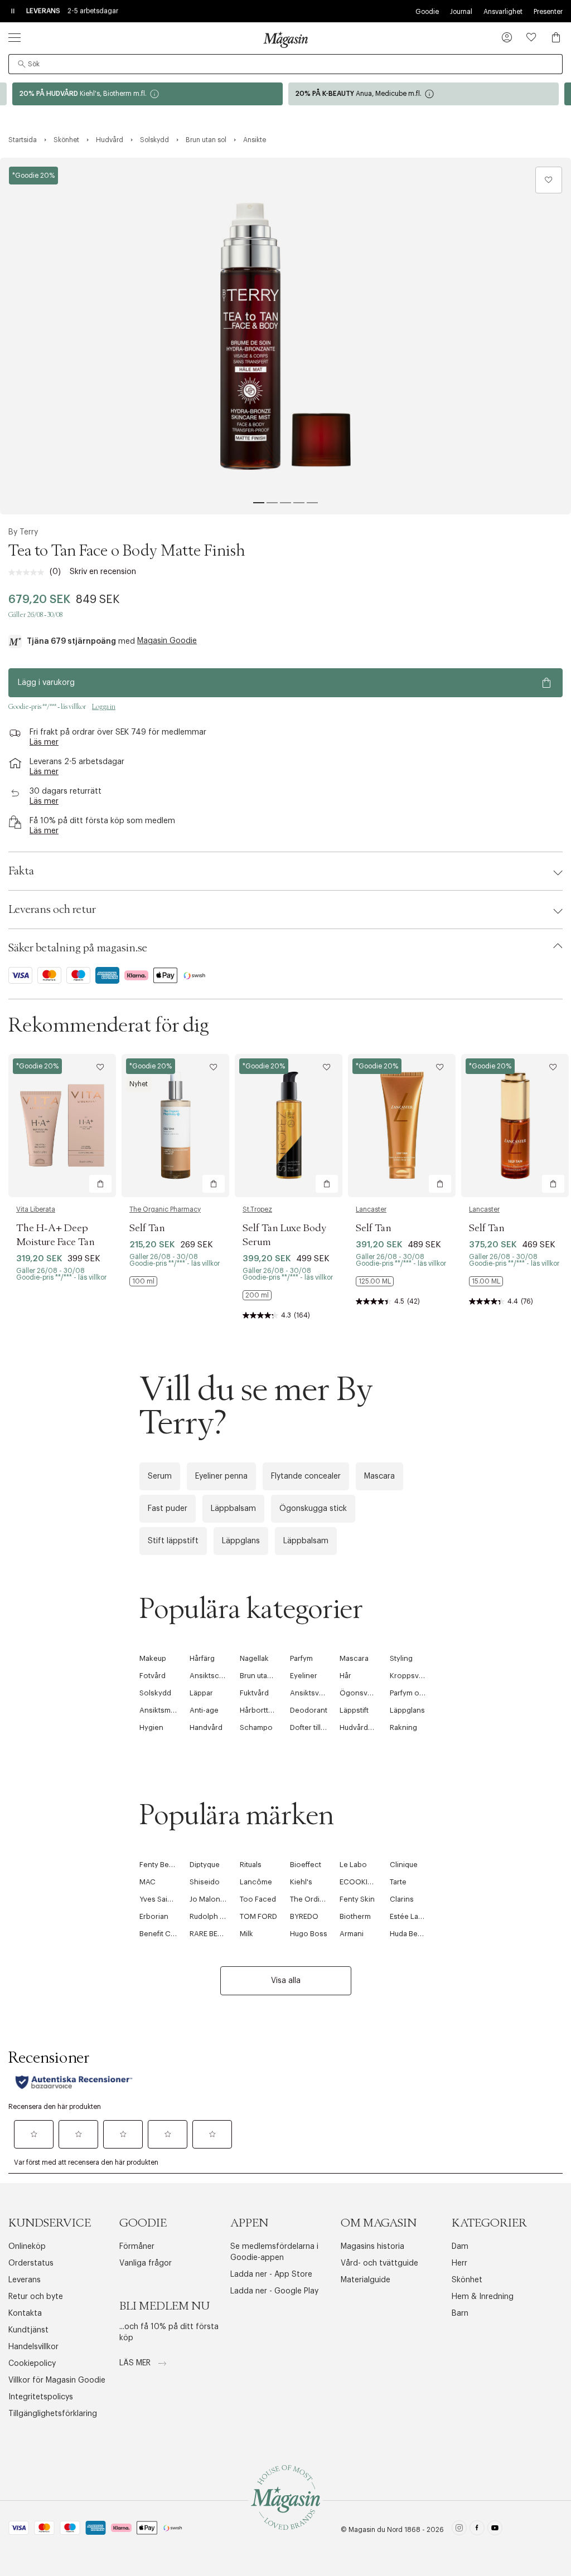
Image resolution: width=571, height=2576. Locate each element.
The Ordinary (312, 1899)
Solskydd (155, 1693)
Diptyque (205, 1865)
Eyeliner (304, 1676)
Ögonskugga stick (313, 1509)
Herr (459, 2263)
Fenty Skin (357, 1899)
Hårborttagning (266, 1710)
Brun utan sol (262, 1676)
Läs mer (136, 2363)
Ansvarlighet (503, 12)
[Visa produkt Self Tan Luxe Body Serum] (289, 1126)
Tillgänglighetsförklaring (53, 2414)
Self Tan (147, 1228)
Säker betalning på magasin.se (78, 948)
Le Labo (353, 1865)
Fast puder (168, 1509)
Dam (460, 2247)
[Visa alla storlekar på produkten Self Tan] (143, 1281)
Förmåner (137, 2247)
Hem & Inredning (483, 2297)
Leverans (25, 2280)
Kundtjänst (28, 2330)
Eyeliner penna (221, 1476)
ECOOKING (359, 1882)
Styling (401, 1658)
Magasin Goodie (167, 641)
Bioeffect (306, 1865)
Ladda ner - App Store (271, 2274)
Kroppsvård (410, 1676)
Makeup (153, 1658)
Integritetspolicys (41, 2397)
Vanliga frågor (146, 2263)
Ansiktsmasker (164, 1710)
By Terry (23, 532)
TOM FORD (258, 1916)
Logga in (104, 707)
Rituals (251, 1865)
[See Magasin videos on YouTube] (495, 2529)
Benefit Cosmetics (171, 1934)
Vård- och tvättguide (379, 2263)
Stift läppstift (173, 1541)
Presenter (548, 12)
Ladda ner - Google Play (274, 2291)
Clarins (402, 1899)
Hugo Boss (309, 1934)
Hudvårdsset (361, 1727)
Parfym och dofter (420, 1693)
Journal (461, 12)
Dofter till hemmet (320, 1727)
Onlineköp (27, 2247)
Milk (246, 1934)
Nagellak (254, 1658)
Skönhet (467, 2280)
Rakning (403, 1727)
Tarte (398, 1882)
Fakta (21, 871)
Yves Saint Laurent (170, 1899)
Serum (160, 1476)
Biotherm (355, 1916)
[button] (507, 38)
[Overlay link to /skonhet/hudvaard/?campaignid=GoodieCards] (147, 94)
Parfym (301, 1658)
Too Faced (258, 1899)
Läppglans (241, 1541)
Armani (352, 1934)
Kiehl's (301, 1882)
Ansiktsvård (310, 1693)
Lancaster (371, 1209)
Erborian (154, 1916)
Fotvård (153, 1676)
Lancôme (256, 1882)
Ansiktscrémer (215, 1676)
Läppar (201, 1693)
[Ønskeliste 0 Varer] (531, 37)
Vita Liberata (36, 1209)
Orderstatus (31, 2263)
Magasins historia (372, 2247)
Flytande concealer (306, 1476)
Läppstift (354, 1710)
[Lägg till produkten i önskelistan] (549, 180)
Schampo (256, 1727)
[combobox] (285, 64)
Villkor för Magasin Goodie (57, 2380)
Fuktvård (254, 1693)
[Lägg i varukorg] (100, 1184)
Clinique (404, 1865)
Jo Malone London (222, 1899)
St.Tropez (257, 1209)
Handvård (206, 1727)
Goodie (427, 12)
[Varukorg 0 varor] (556, 37)
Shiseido (205, 1882)
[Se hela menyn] (14, 37)
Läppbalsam (233, 1509)
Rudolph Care (213, 1916)
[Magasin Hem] (285, 40)
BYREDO (304, 1916)
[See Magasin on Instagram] (459, 2529)
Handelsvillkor (33, 2347)
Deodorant (309, 1710)
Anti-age (204, 1710)
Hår (345, 1676)
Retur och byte (36, 2297)
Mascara (379, 1476)
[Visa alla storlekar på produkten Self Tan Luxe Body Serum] (257, 1295)
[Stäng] (461, 1408)
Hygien (151, 1727)
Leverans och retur (52, 910)
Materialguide (366, 2280)
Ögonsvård (359, 1693)
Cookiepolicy (32, 2364)
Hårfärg (202, 1658)
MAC (147, 1882)
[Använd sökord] (22, 64)
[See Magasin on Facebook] (477, 2529)
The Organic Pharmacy (165, 1209)
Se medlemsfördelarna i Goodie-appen (274, 2252)
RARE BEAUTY (213, 1934)
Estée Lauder (412, 1916)
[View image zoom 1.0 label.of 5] (285, 336)
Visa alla (286, 1981)
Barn (460, 2313)
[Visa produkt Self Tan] (175, 1126)
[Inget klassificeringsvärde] (29, 572)
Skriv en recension (103, 572)
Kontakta (25, 2313)
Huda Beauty (411, 1934)
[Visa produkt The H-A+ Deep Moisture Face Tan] (62, 1126)
